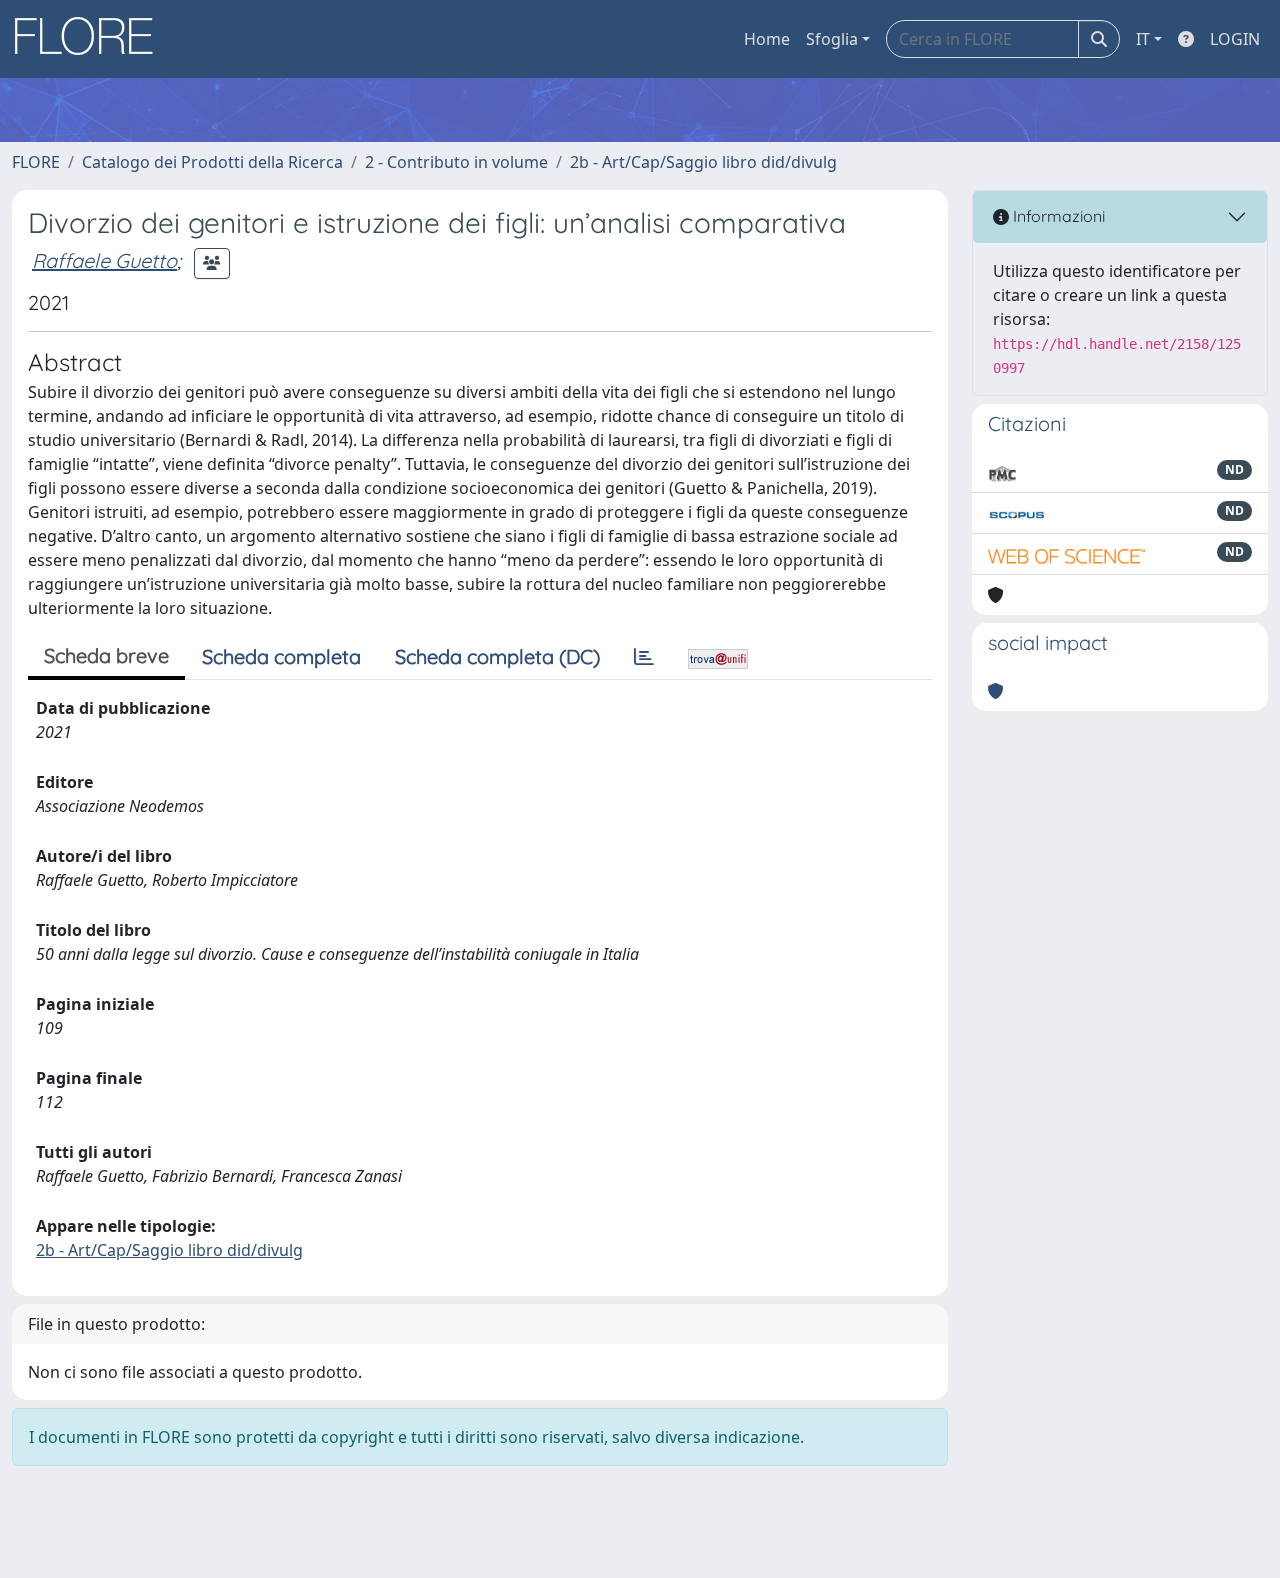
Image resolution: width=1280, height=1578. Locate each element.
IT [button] (1143, 39)
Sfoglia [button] (832, 39)
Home (767, 39)
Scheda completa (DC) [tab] (497, 656)
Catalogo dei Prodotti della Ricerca (212, 162)
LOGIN (1235, 39)
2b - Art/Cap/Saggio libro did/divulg (703, 162)
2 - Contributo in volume (456, 162)
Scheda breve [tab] (106, 655)
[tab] (644, 657)
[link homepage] (91, 39)
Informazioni (1057, 216)
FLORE (36, 162)
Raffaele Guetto (104, 260)
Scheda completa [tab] (281, 656)
